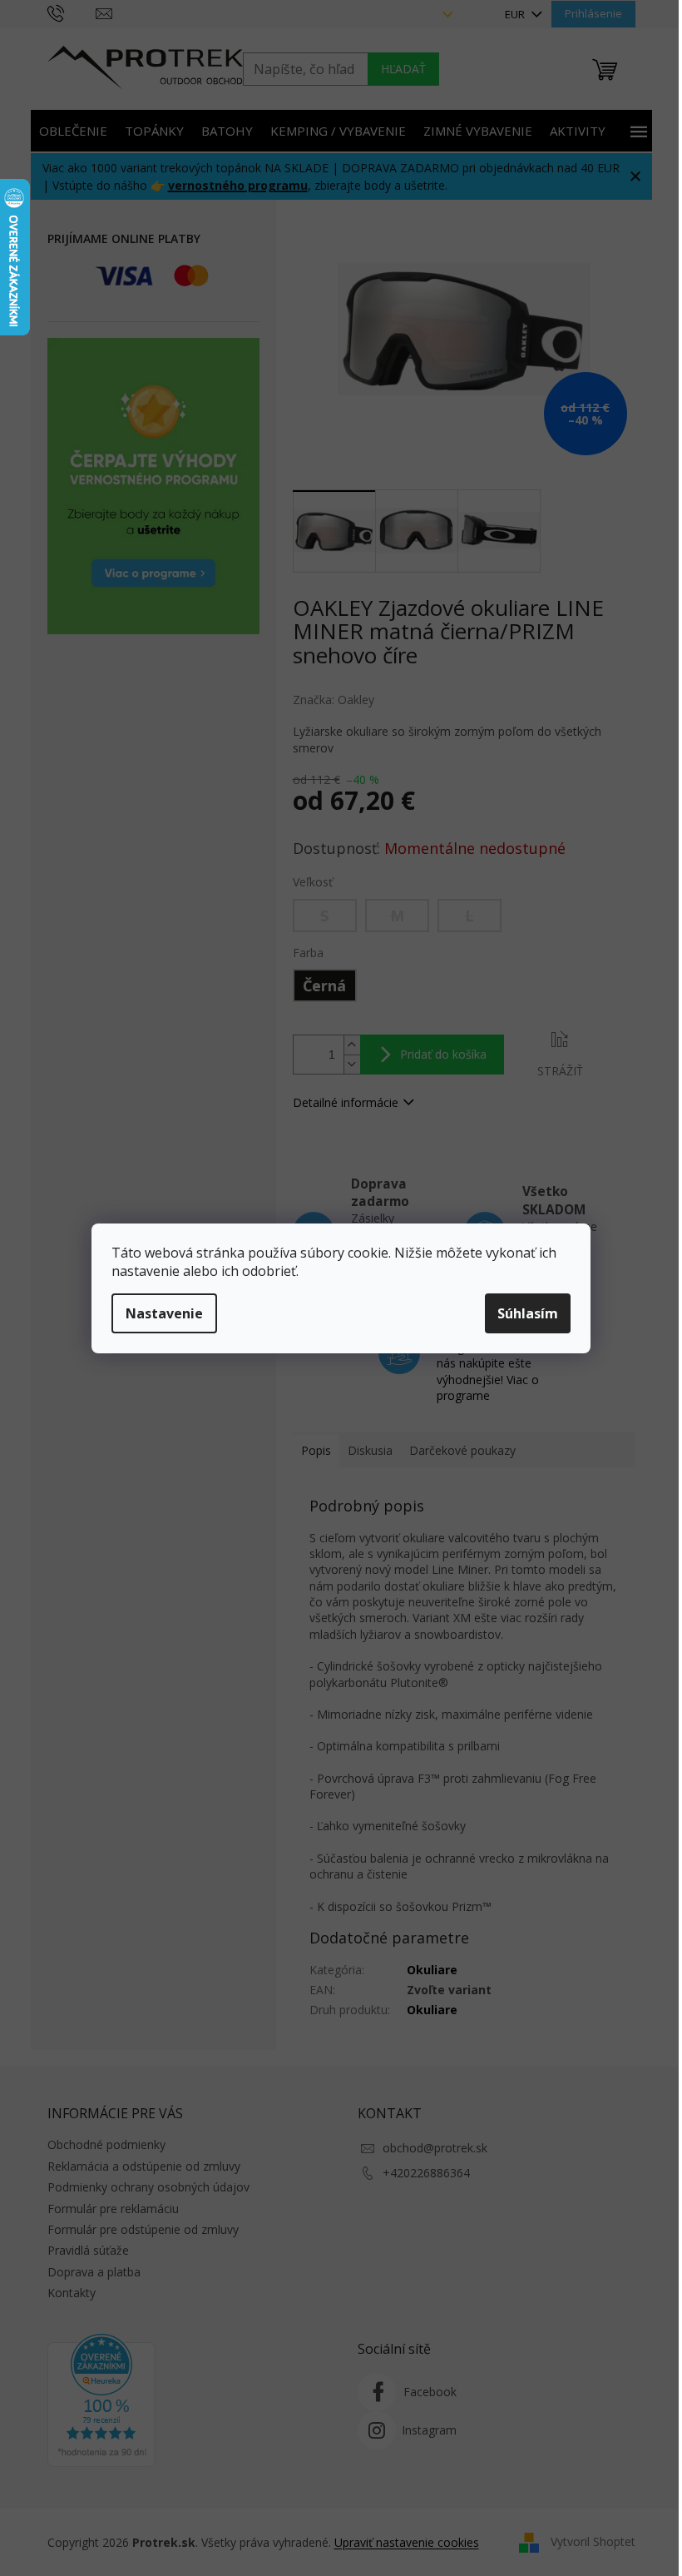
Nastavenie (164, 1313)
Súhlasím (528, 1313)
